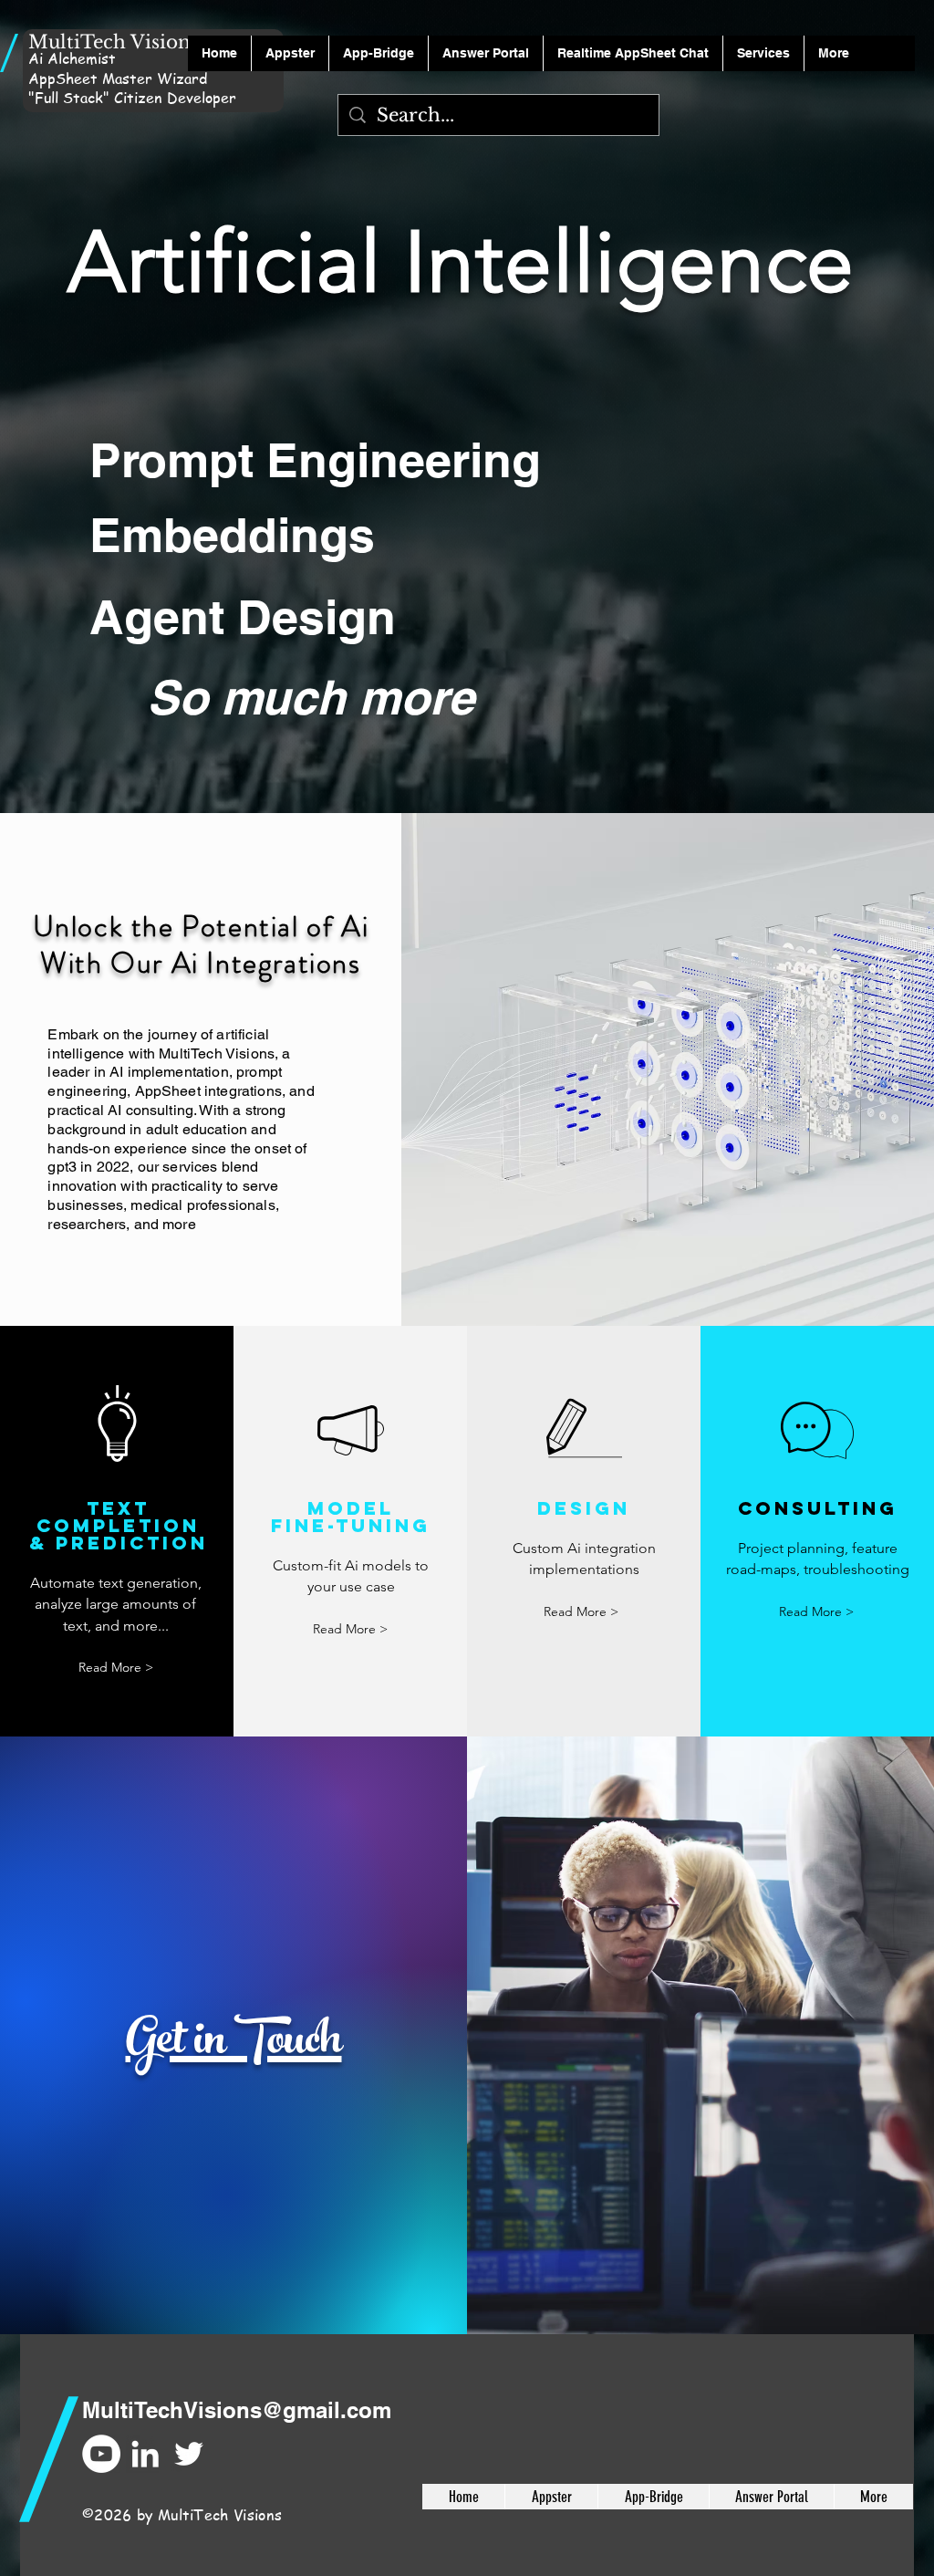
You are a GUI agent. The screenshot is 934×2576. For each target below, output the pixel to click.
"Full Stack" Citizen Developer (132, 98)
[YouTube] (101, 2454)
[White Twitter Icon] (189, 2454)
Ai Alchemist (72, 58)
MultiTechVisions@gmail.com (237, 2410)
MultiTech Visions (114, 42)
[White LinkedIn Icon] (145, 2454)
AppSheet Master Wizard (118, 78)
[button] (485, 53)
